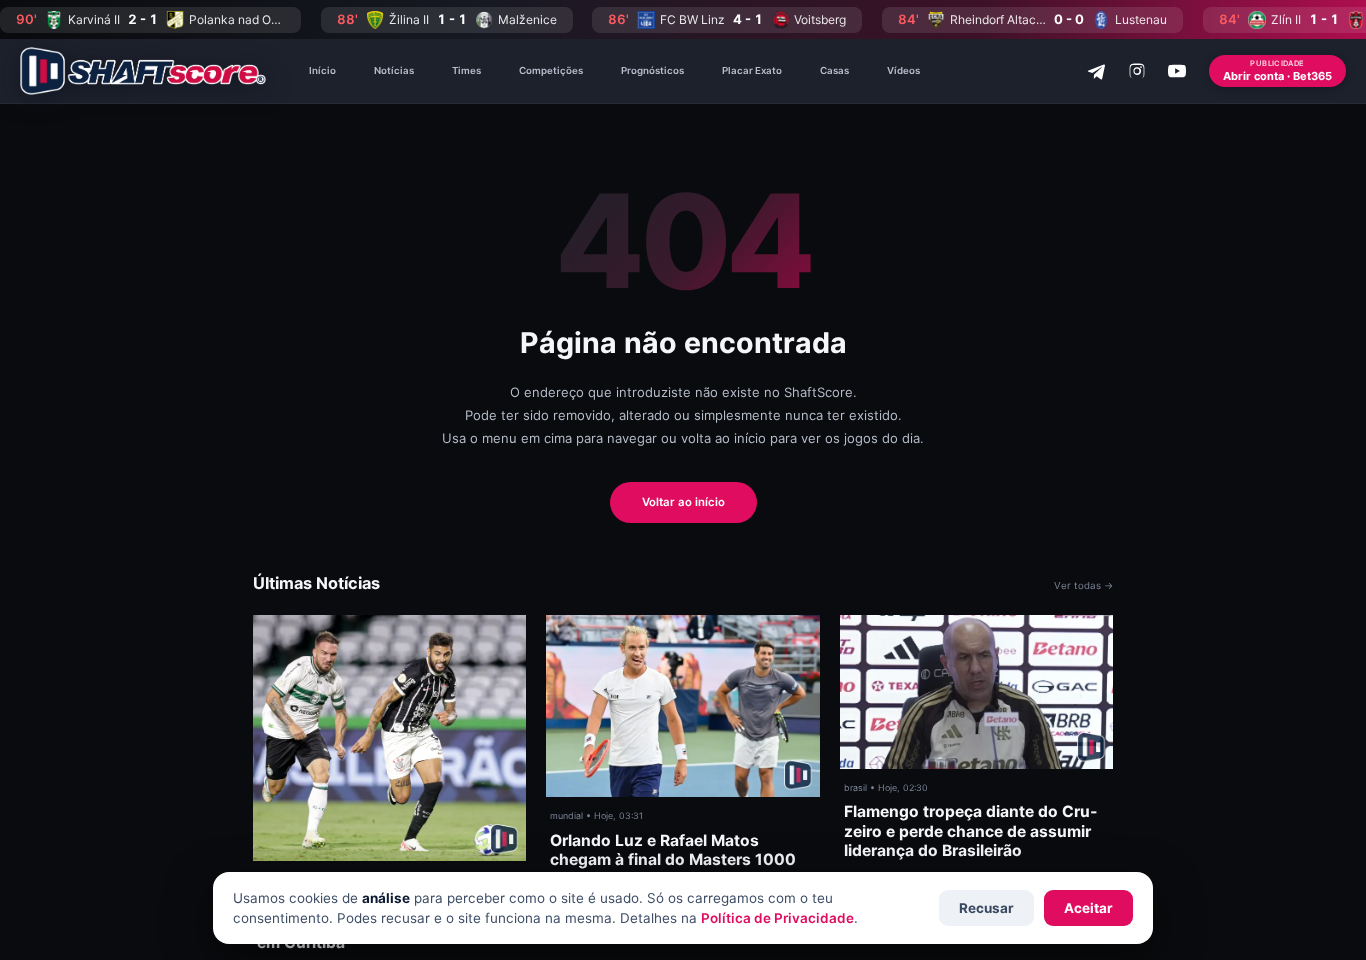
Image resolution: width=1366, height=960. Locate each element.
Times (466, 70)
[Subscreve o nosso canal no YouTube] (1177, 71)
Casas (834, 70)
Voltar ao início (683, 502)
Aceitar (1088, 908)
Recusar (986, 908)
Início (322, 70)
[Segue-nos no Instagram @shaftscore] (1137, 71)
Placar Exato (752, 70)
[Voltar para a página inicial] (143, 71)
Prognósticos (652, 70)
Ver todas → (1083, 585)
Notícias (394, 70)
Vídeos (903, 70)
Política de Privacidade (777, 918)
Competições (551, 70)
